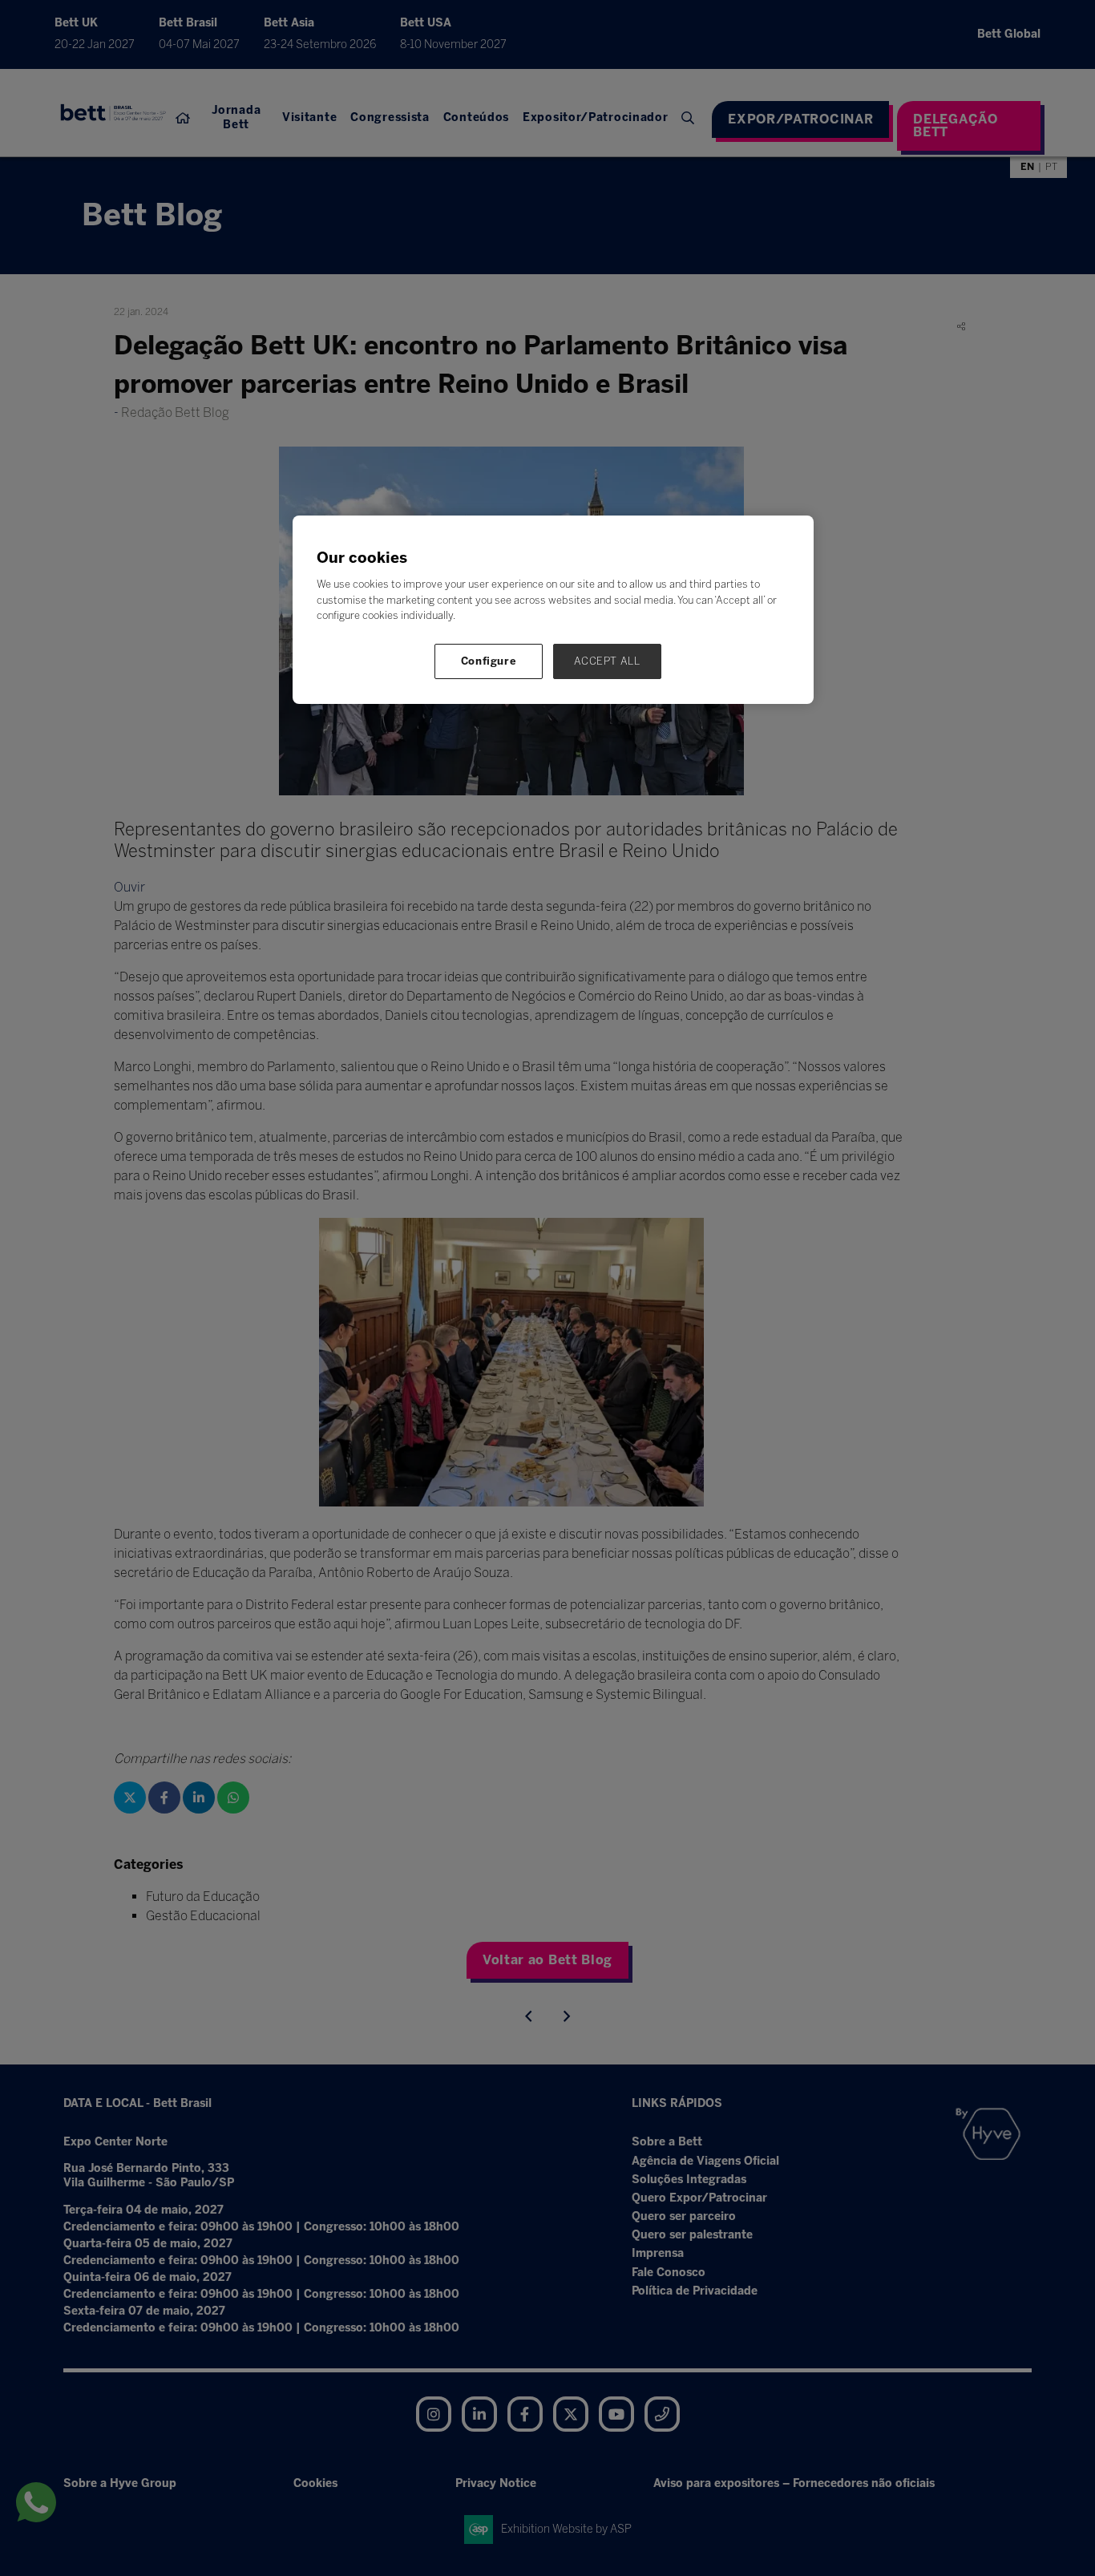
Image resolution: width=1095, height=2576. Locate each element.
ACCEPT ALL (607, 661)
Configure (489, 661)
